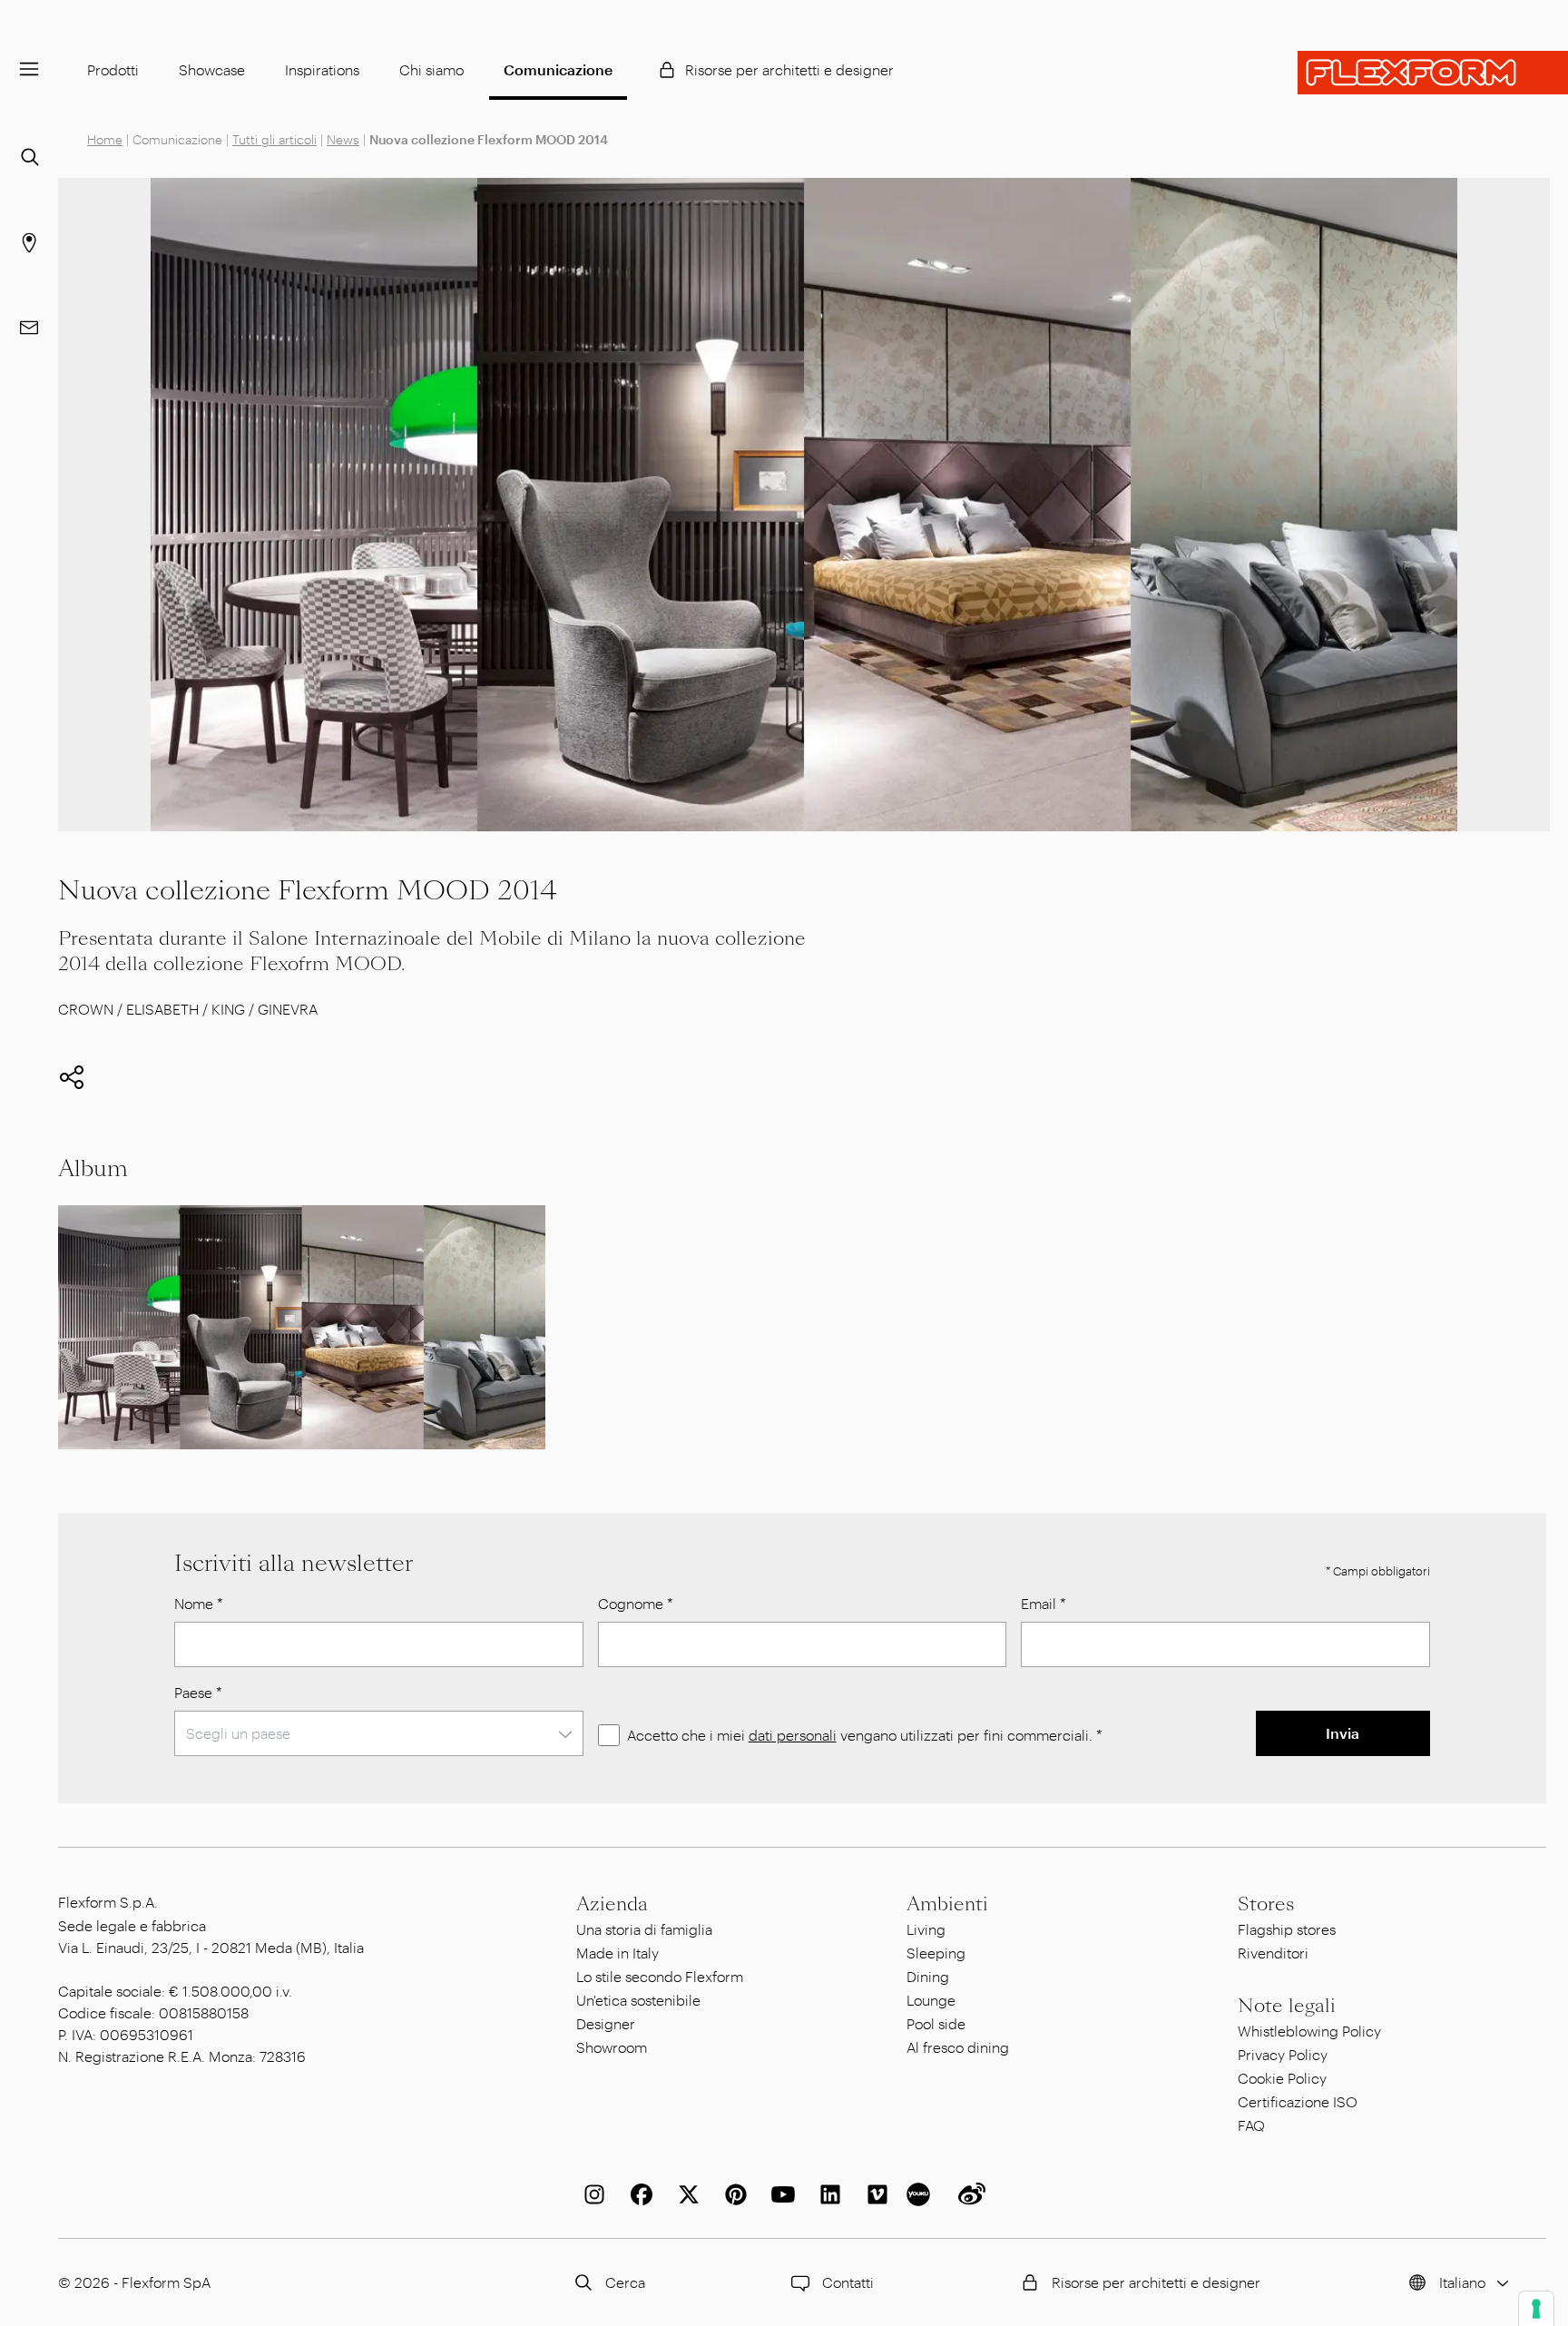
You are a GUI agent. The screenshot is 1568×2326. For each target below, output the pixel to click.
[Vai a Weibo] (968, 2194)
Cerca (625, 2282)
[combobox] (379, 1733)
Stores (1266, 1904)
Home (105, 139)
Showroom (612, 2047)
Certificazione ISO (1298, 2101)
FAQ (1251, 2125)
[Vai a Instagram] (591, 2194)
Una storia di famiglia (644, 1929)
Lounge (931, 2000)
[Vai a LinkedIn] (827, 2194)
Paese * (198, 1692)
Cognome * (636, 1603)
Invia (1343, 1733)
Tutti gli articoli (274, 139)
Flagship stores (1287, 1929)
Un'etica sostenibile (638, 2000)
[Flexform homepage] (1433, 73)
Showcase (212, 69)
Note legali (1287, 2006)
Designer (606, 2023)
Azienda (612, 1904)
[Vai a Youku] (921, 2194)
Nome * (199, 1603)
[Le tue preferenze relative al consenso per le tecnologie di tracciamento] (1536, 2309)
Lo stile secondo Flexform (660, 1976)
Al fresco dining (958, 2047)
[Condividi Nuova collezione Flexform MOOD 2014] (72, 1077)
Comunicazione (558, 69)
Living (926, 1929)
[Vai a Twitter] (685, 2194)
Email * (1044, 1603)
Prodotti (113, 69)
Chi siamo (431, 69)
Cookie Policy (1282, 2078)
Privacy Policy (1283, 2054)
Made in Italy (617, 1953)
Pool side (936, 2023)
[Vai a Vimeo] (874, 2194)
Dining (928, 1976)
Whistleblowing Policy (1309, 2031)
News (343, 139)
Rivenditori (1273, 1953)
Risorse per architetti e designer (789, 69)
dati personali (793, 1735)
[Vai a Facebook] (638, 2194)
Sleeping (936, 1953)
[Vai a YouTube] (779, 2194)
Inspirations (322, 69)
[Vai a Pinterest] (732, 2194)
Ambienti (947, 1904)
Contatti (848, 2282)
